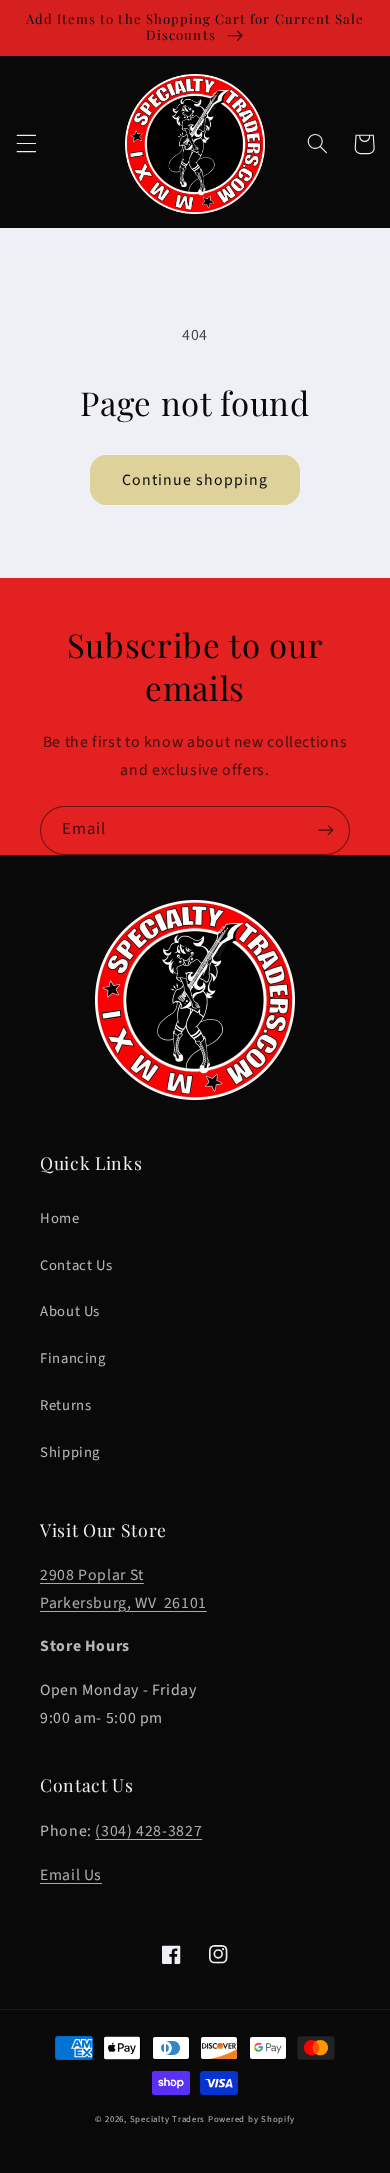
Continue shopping (195, 480)
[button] (26, 144)
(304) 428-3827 (148, 1831)
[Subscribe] (326, 830)
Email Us (71, 1875)
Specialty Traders (168, 2119)
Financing (73, 1358)
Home (60, 1218)
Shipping (70, 1452)
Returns (65, 1405)
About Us (70, 1311)
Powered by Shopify (251, 2119)
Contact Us (76, 1265)
